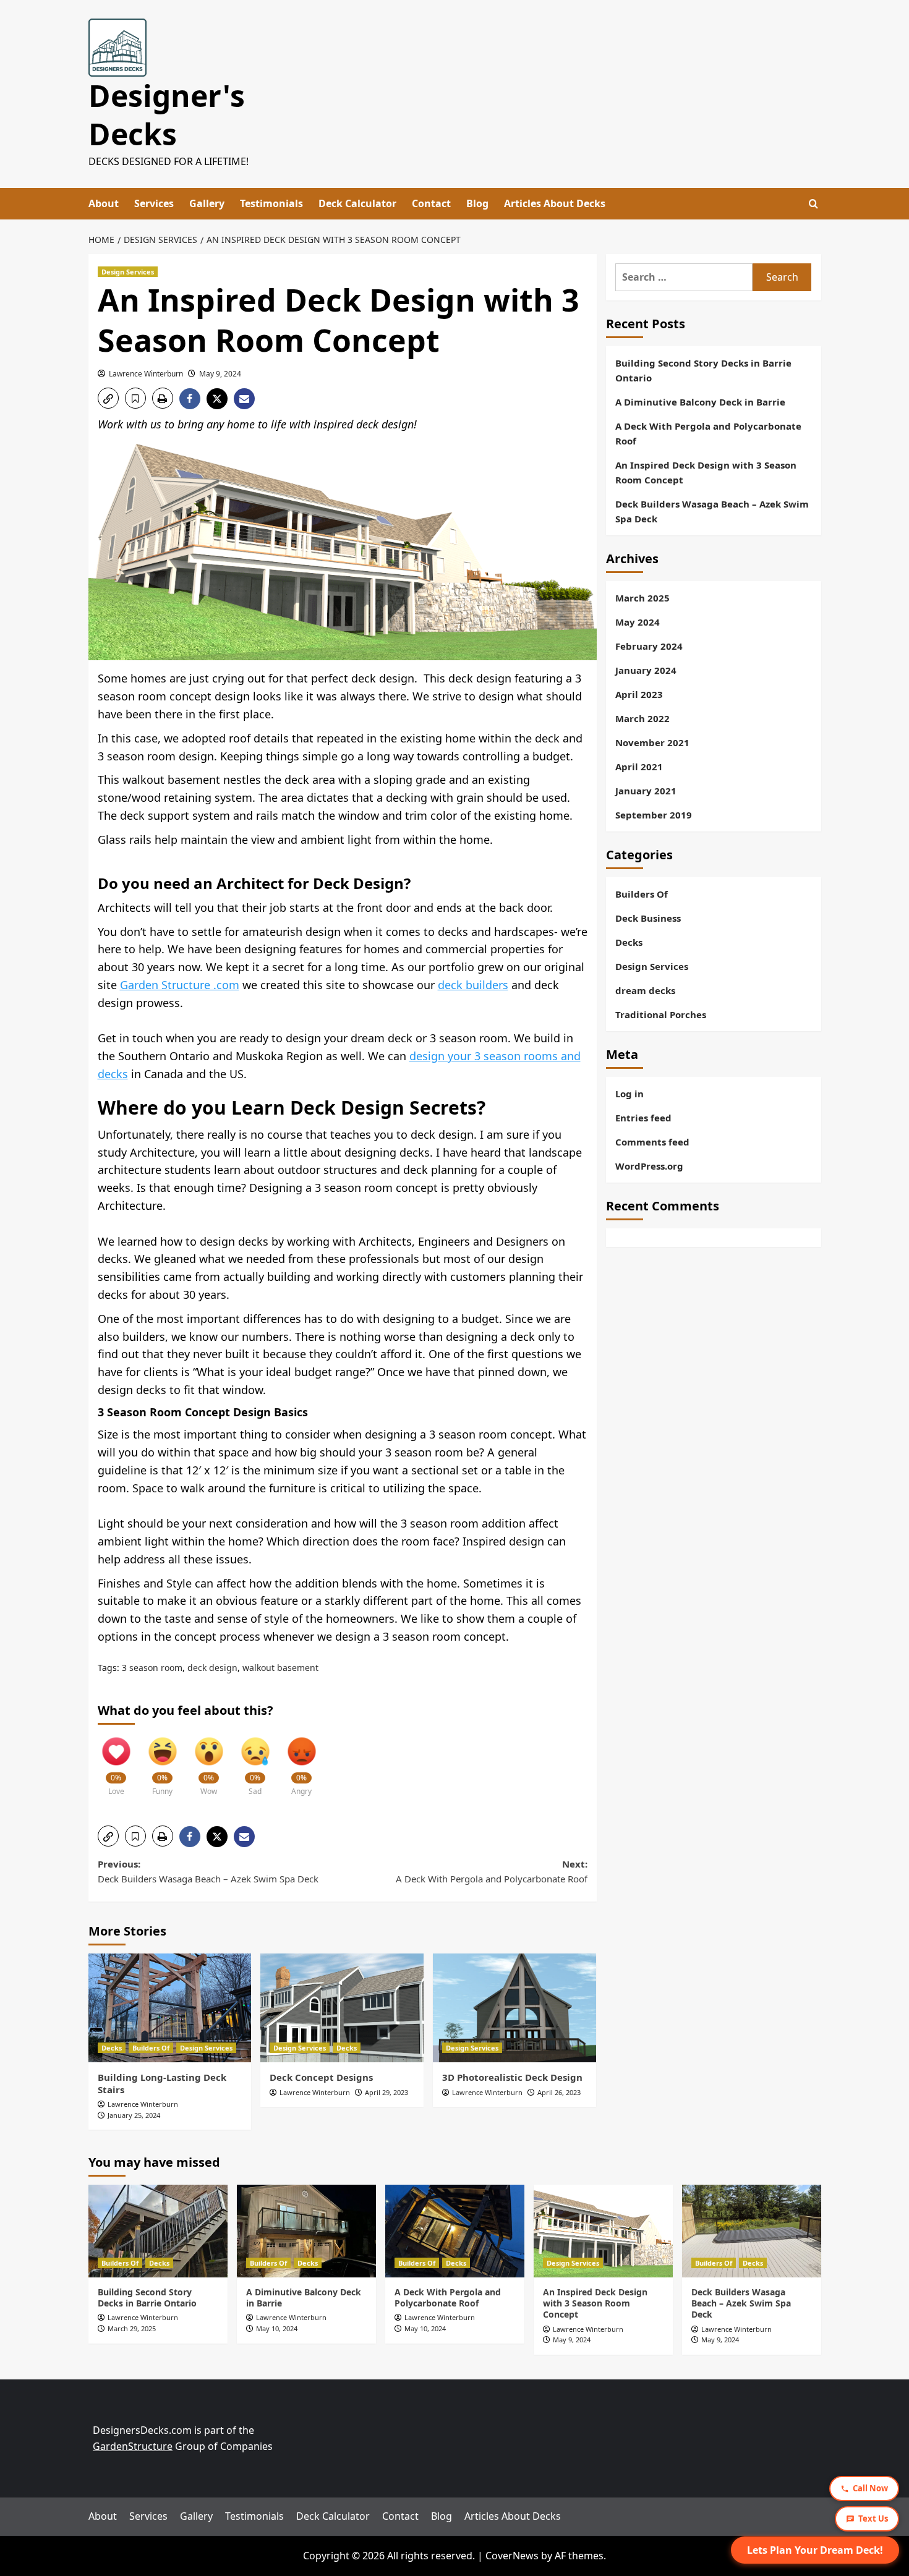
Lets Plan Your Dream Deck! (815, 2550)
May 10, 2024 (277, 2328)
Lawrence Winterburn (146, 374)
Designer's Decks (167, 115)
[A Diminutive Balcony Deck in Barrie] (306, 2231)
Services (154, 203)
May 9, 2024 (220, 374)
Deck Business (648, 918)
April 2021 (639, 767)
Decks (112, 2048)
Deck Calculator (357, 203)
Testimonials (271, 203)
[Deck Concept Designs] (342, 2008)
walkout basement (280, 1668)
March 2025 (642, 598)
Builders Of (151, 2048)
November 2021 (652, 742)
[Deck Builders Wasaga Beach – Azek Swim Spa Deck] (752, 2231)
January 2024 (646, 670)
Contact (431, 203)
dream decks (645, 990)
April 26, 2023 (559, 2092)
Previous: (208, 1871)
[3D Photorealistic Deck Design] (514, 2008)
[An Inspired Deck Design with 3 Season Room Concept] (603, 2231)
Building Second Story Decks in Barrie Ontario (703, 370)
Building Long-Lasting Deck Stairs (162, 2083)
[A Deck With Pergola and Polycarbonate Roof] (455, 2231)
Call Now (870, 2488)
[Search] (813, 204)
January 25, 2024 (134, 2115)
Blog (477, 203)
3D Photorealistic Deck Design (512, 2077)
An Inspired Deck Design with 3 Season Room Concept (706, 472)
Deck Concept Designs (321, 2077)
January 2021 (646, 791)
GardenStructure (133, 2446)
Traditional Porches (661, 1014)
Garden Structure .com (180, 985)
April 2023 (639, 694)
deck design (212, 1668)
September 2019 (654, 815)
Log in (629, 1094)
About (104, 203)
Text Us (873, 2519)
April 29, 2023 (386, 2092)
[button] (108, 398)
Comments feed (652, 1142)
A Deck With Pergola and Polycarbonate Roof (708, 433)
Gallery (207, 203)
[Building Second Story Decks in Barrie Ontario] (158, 2231)
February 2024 (649, 646)
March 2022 (642, 718)
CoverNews (512, 2556)
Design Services (128, 272)
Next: (492, 1871)
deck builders (473, 985)
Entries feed (643, 1118)
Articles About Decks (555, 203)
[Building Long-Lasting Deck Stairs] (170, 2008)
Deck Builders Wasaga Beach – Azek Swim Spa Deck (712, 511)
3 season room (152, 1668)
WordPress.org (649, 1166)
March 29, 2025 (132, 2328)
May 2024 (638, 622)
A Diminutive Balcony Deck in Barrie (700, 402)
